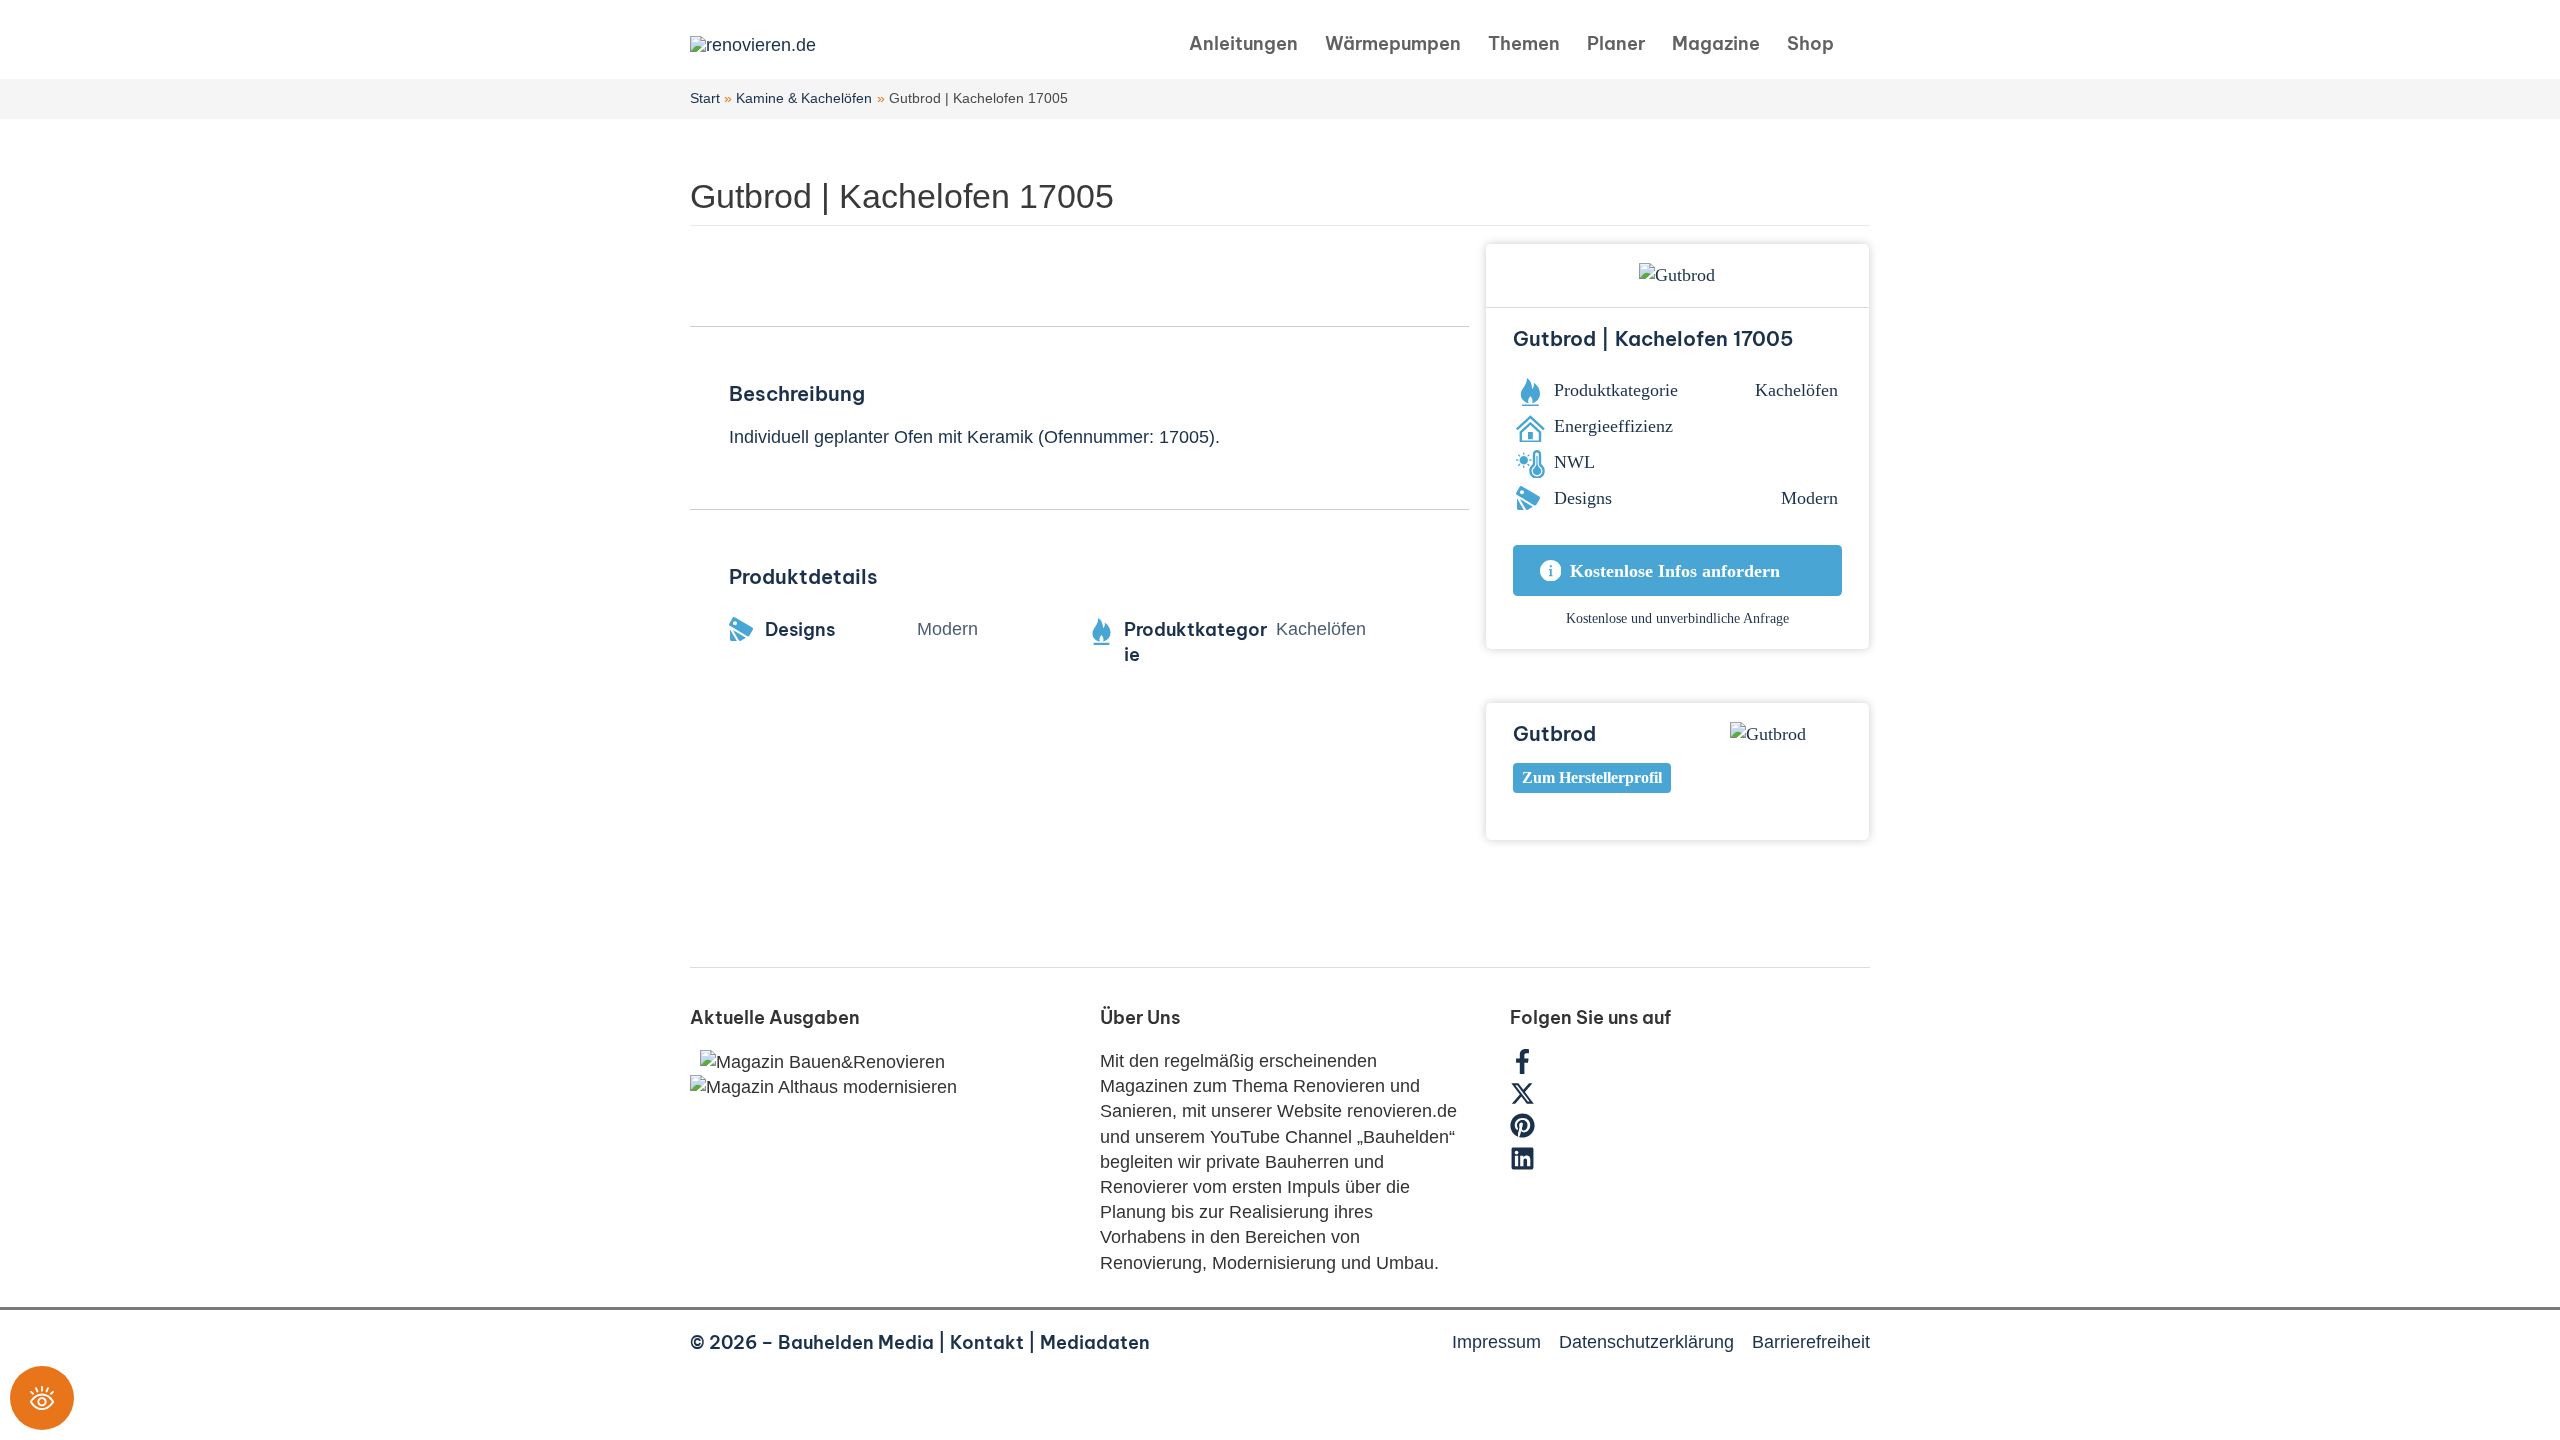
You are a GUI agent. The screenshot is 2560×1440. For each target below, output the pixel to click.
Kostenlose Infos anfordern (1675, 571)
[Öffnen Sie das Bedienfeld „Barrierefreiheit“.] (42, 1398)
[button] (1862, 44)
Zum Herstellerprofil (1592, 777)
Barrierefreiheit (1811, 1342)
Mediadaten (1095, 1342)
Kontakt (987, 1342)
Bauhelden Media (856, 1342)
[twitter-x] (1532, 1100)
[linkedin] (1525, 1165)
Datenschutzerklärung (1646, 1342)
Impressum (1496, 1342)
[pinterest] (1532, 1132)
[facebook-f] (1532, 1068)
